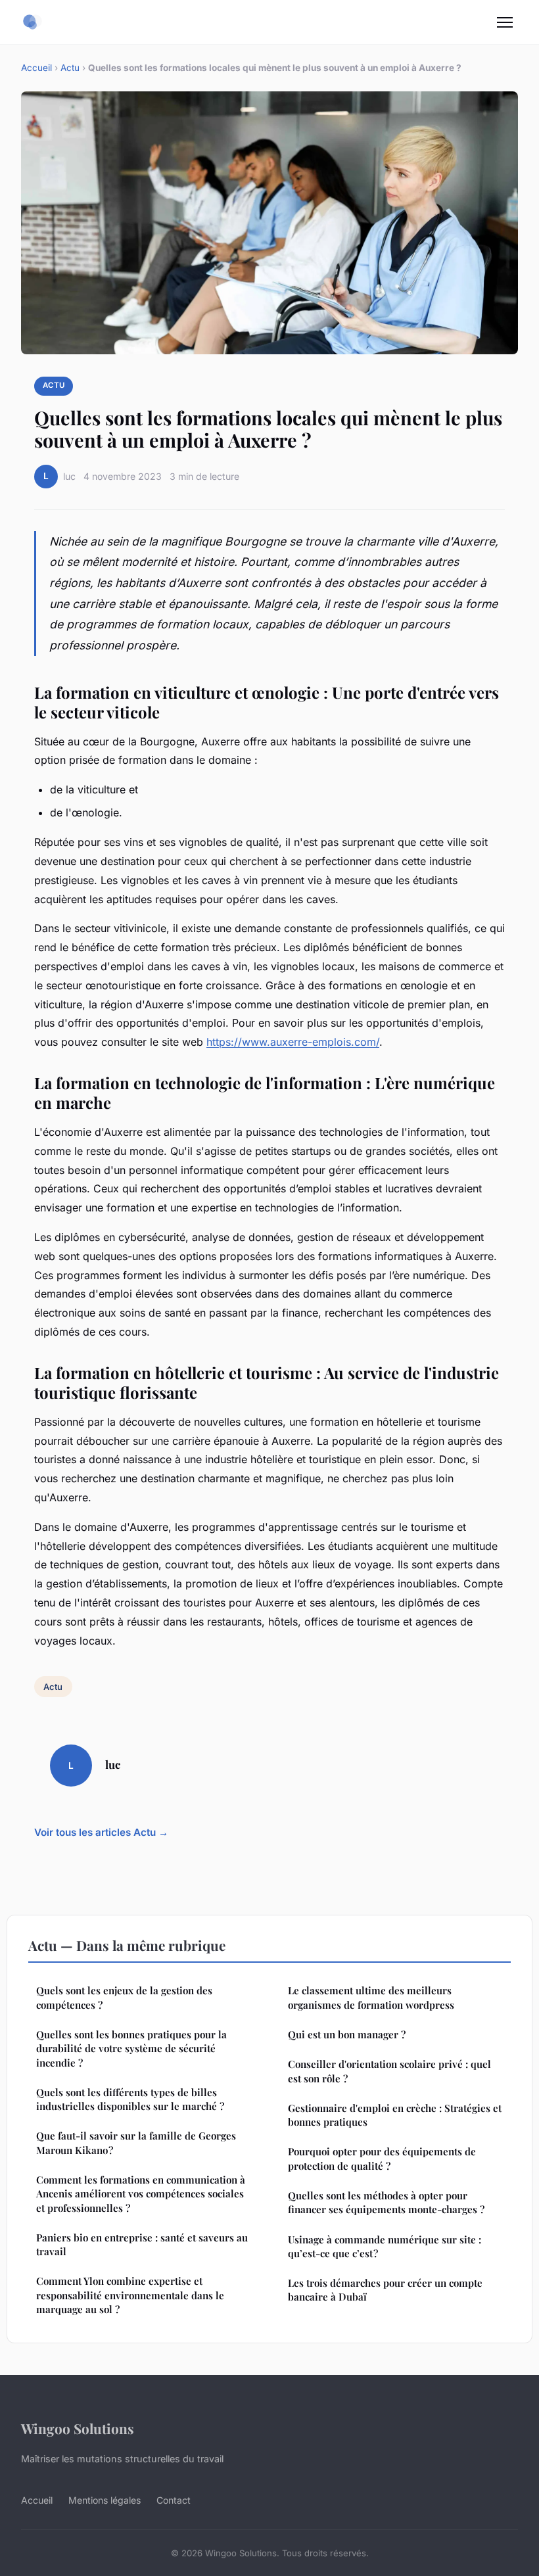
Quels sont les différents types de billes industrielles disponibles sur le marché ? (130, 2099)
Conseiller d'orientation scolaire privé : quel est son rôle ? (389, 2071)
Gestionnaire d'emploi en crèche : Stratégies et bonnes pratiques (395, 2115)
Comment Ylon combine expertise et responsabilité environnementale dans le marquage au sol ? (130, 2295)
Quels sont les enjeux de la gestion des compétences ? (124, 1997)
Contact (174, 2500)
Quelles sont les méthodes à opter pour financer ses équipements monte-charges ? (386, 2202)
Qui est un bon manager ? (347, 2034)
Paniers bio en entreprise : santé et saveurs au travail (142, 2244)
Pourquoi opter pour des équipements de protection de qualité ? (382, 2158)
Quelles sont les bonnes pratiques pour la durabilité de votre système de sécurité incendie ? (131, 2049)
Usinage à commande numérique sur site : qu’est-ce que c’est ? (385, 2246)
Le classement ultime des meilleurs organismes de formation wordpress (371, 1997)
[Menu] (505, 22)
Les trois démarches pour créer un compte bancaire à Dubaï (385, 2290)
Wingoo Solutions (78, 2428)
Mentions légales (105, 2500)
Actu (70, 68)
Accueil (36, 68)
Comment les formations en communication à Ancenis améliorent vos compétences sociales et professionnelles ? (141, 2194)
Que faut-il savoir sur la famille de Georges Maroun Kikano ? (136, 2143)
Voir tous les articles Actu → (101, 1832)
